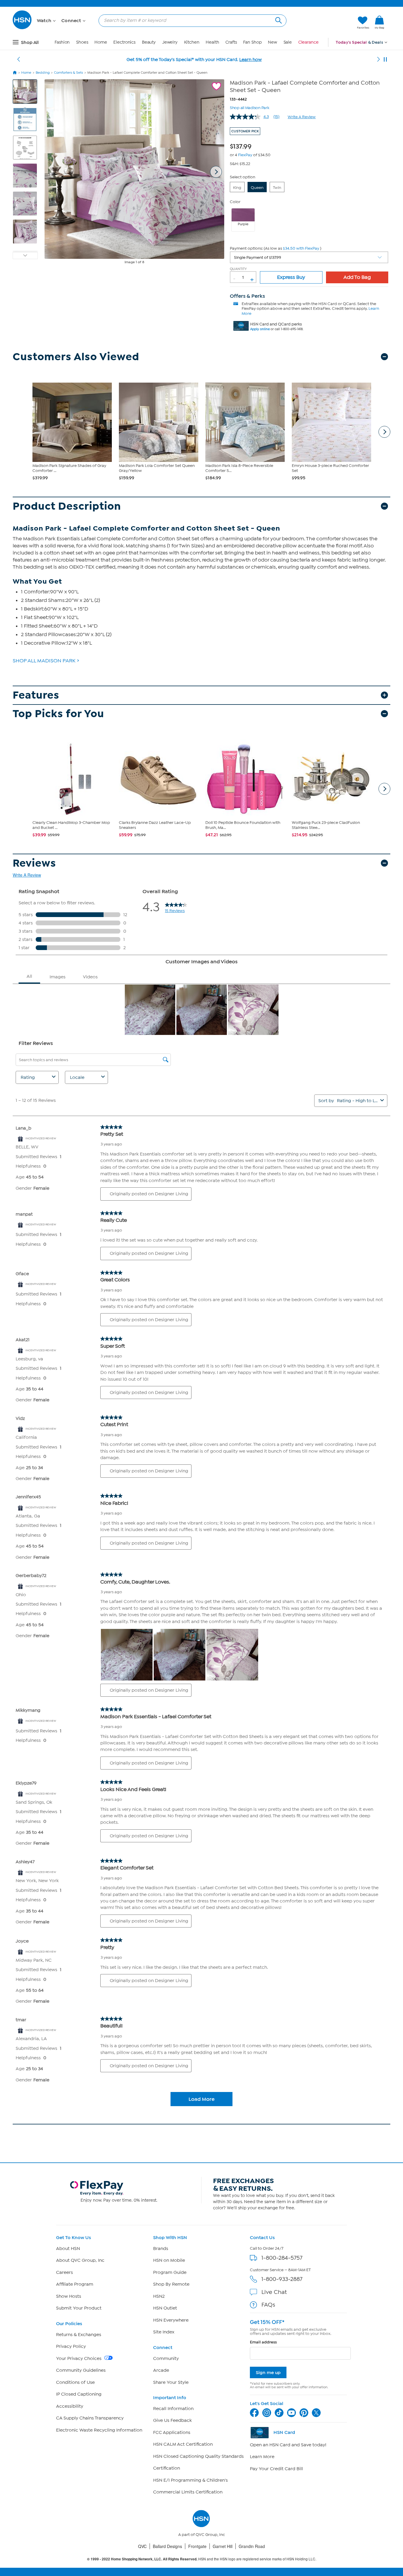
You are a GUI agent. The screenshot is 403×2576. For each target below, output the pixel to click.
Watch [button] (45, 21)
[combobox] (190, 20)
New (272, 42)
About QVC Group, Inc (80, 2260)
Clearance (308, 42)
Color (235, 202)
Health (212, 42)
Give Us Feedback (172, 2420)
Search (278, 20)
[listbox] (309, 257)
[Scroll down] (25, 256)
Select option (243, 177)
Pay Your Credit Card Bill (276, 2469)
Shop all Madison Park (250, 107)
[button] (325, 23)
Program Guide (170, 2272)
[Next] (379, 60)
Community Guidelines (81, 2370)
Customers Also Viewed (76, 357)
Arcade (161, 2370)
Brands (161, 2249)
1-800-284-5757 (282, 2258)
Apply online (260, 329)
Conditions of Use (75, 2382)
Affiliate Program (75, 2284)
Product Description (67, 506)
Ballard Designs (167, 2546)
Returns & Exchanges (79, 2335)
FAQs (268, 2305)
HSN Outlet (165, 2308)
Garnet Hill (223, 2546)
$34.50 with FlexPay (301, 248)
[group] (242, 145)
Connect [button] (72, 21)
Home (101, 42)
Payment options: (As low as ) (276, 248)
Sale (288, 42)
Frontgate (197, 2546)
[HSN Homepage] (15, 73)
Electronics (124, 42)
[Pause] (385, 60)
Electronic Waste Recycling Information (99, 2430)
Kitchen (192, 42)
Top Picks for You (58, 714)
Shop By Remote (171, 2284)
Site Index (164, 2332)
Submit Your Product (79, 2308)
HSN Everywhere (171, 2320)
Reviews (34, 863)
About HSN (68, 2249)
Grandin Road (252, 2546)
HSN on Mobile (169, 2260)
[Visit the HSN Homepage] (22, 28)
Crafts (231, 42)
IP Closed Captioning (79, 2394)
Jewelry (170, 42)
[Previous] (19, 60)
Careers (64, 2272)
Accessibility (70, 2406)
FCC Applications (172, 2432)
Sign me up (268, 2372)
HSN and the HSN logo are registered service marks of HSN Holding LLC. (202, 2559)
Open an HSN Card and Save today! (288, 2445)
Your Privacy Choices (79, 2358)
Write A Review (302, 117)
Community (166, 2358)
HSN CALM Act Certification (183, 2444)
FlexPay (245, 155)
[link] (379, 23)
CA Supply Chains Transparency (90, 2418)
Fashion (62, 42)
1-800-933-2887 (282, 2279)
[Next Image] (216, 172)
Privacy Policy (71, 2346)
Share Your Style (171, 2382)
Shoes (82, 42)
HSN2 (159, 2296)
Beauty (149, 42)
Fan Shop (252, 42)
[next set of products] (384, 432)
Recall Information (173, 2409)
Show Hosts (69, 2296)
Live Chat (274, 2292)
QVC (142, 2546)
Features (36, 695)
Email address (263, 2342)
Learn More (262, 2457)
